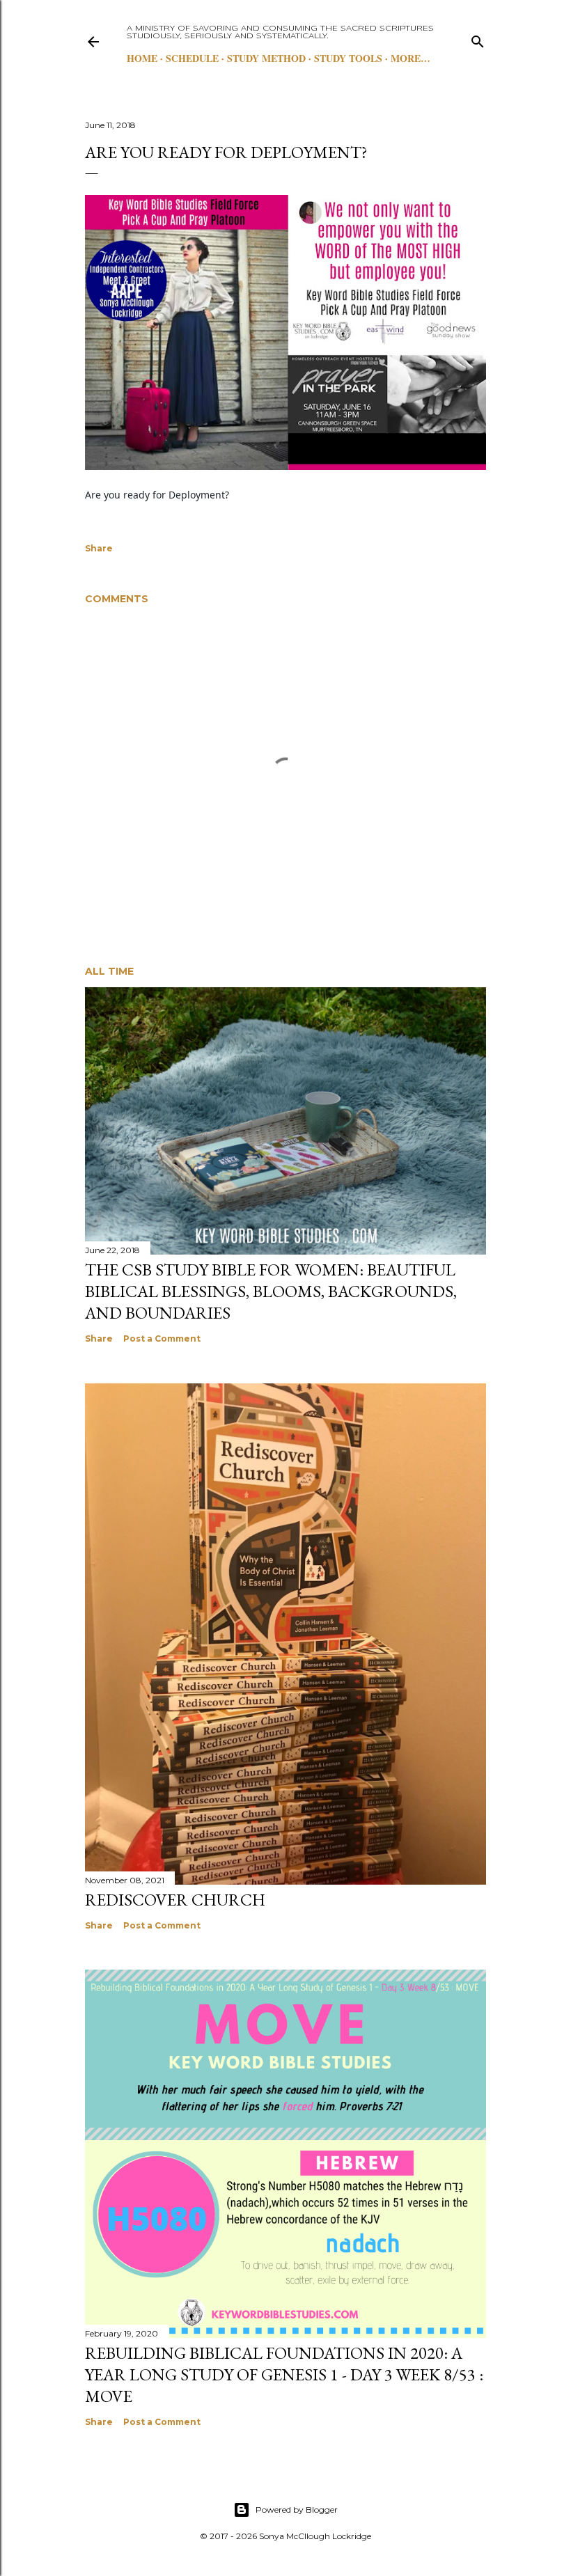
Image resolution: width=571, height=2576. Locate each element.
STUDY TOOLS (348, 58)
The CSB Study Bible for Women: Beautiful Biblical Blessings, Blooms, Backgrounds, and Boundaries (271, 1291)
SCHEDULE (192, 58)
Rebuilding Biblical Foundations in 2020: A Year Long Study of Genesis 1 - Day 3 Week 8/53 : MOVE (284, 2374)
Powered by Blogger (297, 2510)
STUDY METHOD (266, 58)
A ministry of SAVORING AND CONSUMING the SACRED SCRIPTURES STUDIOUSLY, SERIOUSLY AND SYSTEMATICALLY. (280, 32)
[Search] (478, 39)
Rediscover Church (175, 1900)
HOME (142, 58)
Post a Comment (162, 1338)
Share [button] (99, 548)
